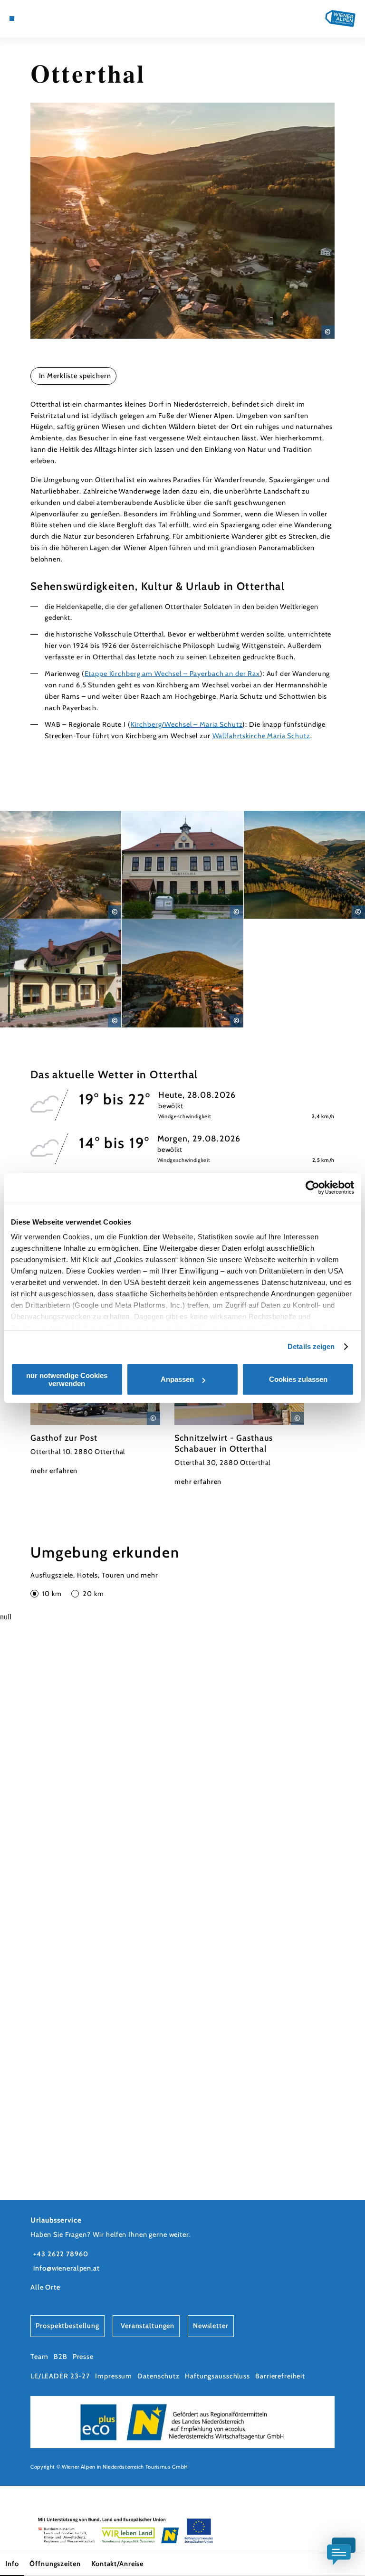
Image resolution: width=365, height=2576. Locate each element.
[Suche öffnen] (56, 19)
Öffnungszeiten (55, 2564)
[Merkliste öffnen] (47, 19)
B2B (61, 2357)
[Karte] (29, 19)
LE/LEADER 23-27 (60, 2376)
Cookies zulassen (298, 1379)
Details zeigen (311, 1346)
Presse (83, 2357)
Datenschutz (158, 2376)
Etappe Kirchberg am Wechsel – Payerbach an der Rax (172, 674)
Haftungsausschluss (217, 2376)
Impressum (114, 2376)
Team (39, 2357)
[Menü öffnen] (12, 19)
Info (12, 2564)
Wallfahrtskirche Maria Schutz (261, 736)
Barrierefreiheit (280, 2376)
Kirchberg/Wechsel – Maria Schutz (187, 724)
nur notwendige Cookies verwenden (67, 1379)
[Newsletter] (38, 19)
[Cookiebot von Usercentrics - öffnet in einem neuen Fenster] (312, 1188)
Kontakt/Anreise (117, 2564)
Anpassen (177, 1379)
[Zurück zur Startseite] (340, 18)
